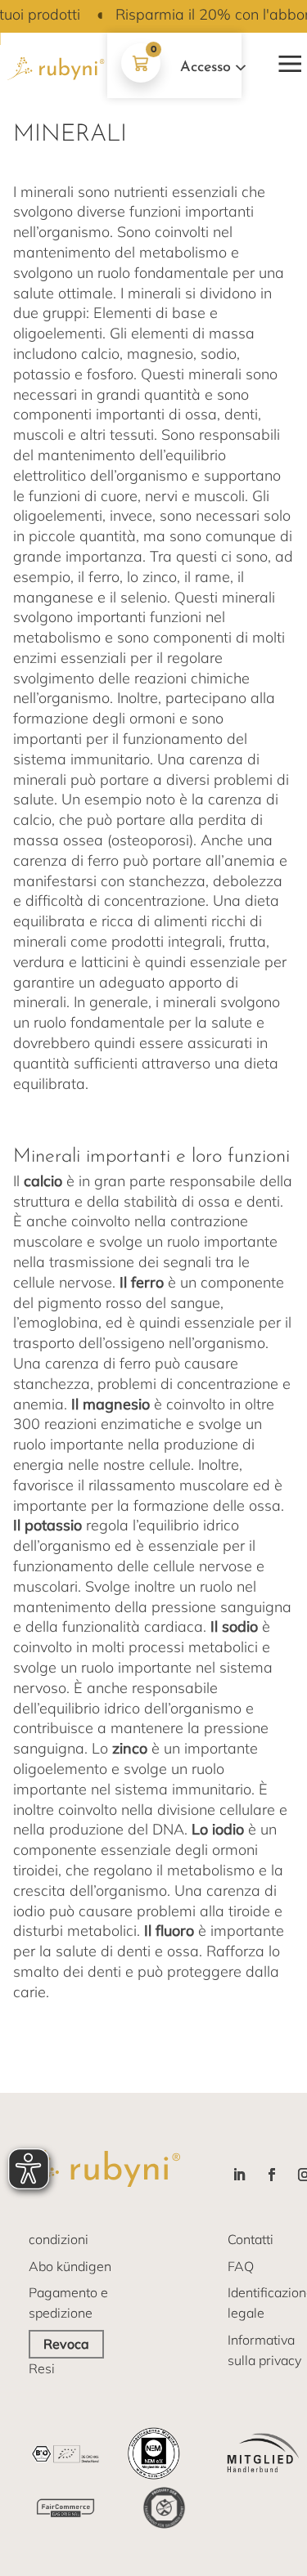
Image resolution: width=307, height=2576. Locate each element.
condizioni (59, 2239)
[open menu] (287, 60)
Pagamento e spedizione (68, 2303)
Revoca (66, 2344)
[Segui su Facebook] (272, 2175)
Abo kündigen (70, 2266)
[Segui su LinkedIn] (239, 2175)
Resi (42, 2368)
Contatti (251, 2239)
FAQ (241, 2266)
